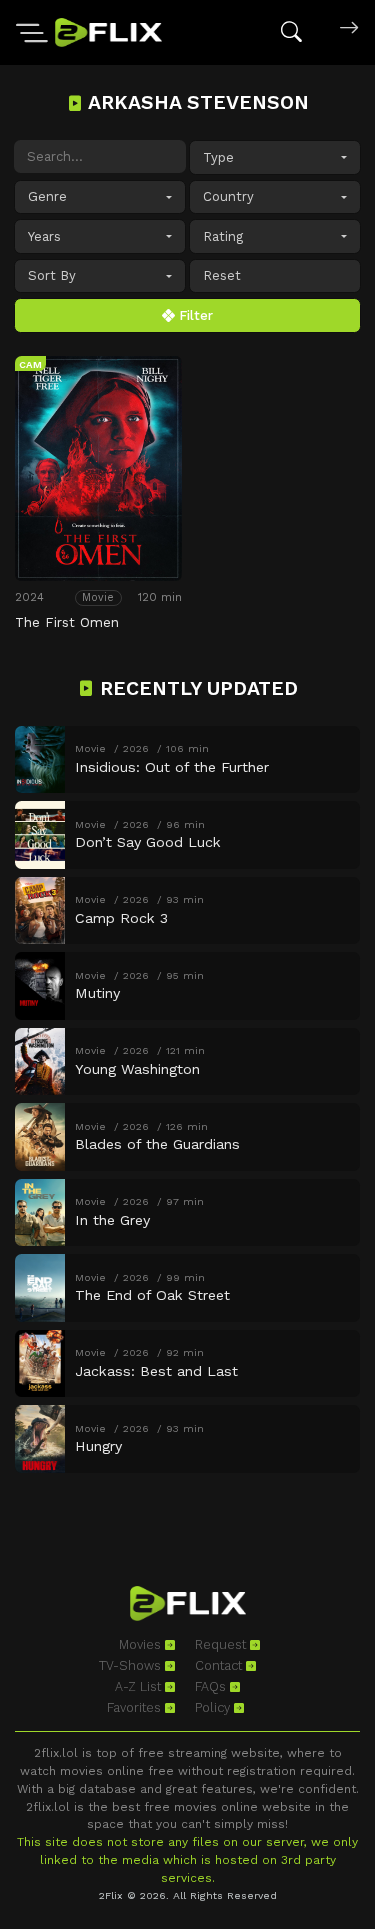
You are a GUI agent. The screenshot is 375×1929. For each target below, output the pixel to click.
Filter (194, 315)
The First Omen (67, 622)
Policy (214, 1707)
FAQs (212, 1686)
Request (222, 1644)
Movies (142, 1644)
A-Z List (140, 1686)
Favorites (136, 1707)
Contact (220, 1665)
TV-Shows (132, 1665)
